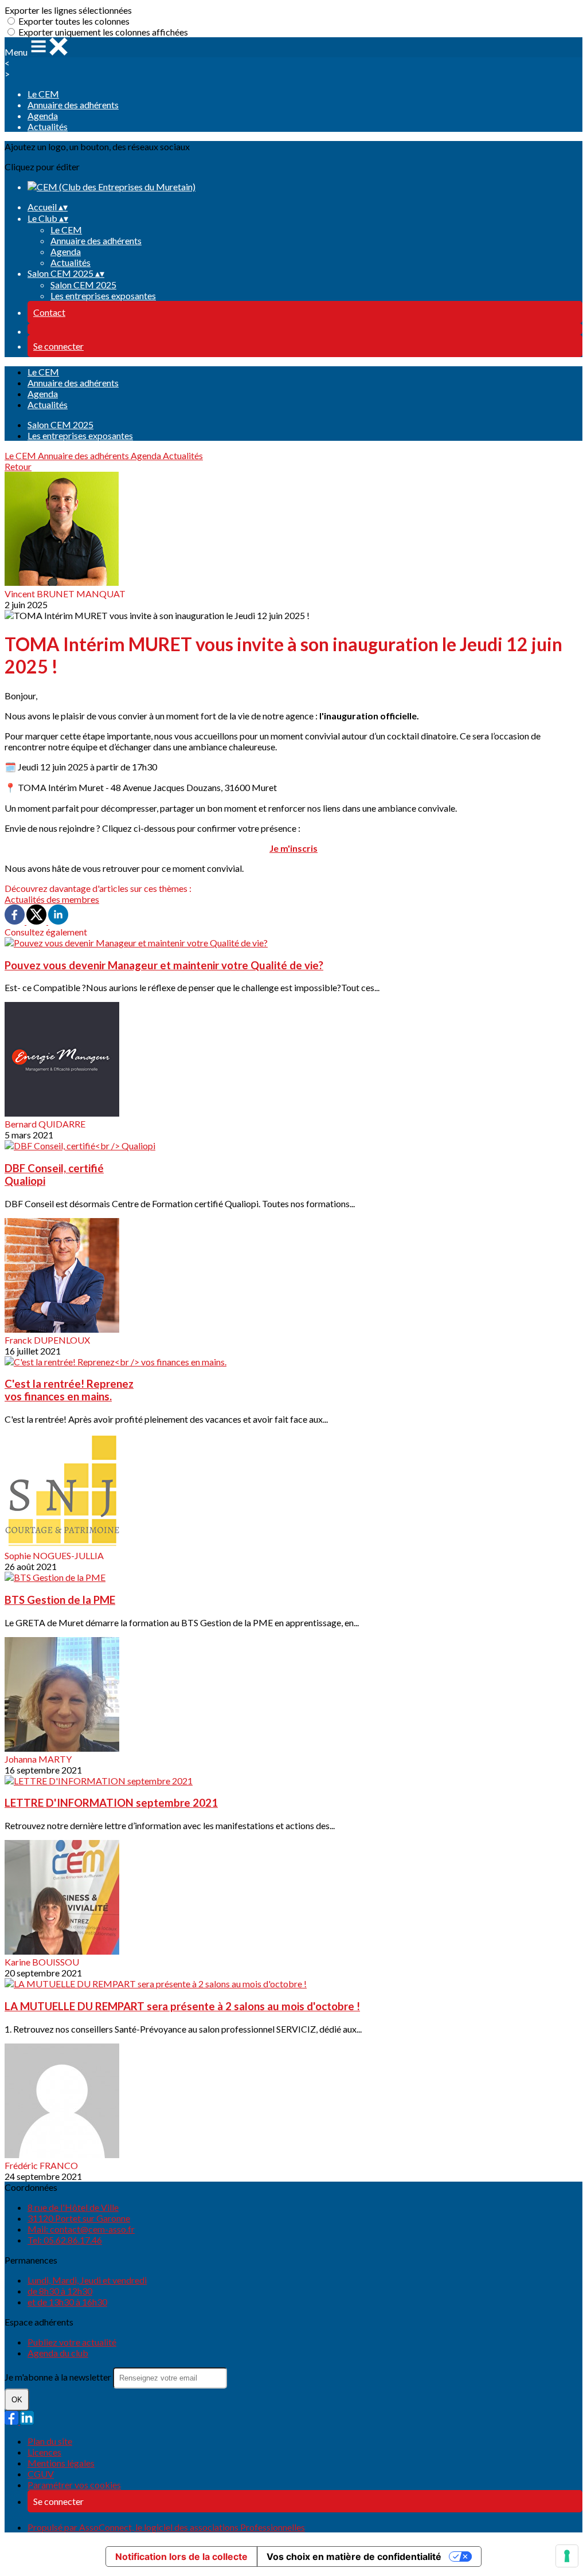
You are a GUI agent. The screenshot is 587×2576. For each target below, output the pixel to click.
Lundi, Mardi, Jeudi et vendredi (87, 2280)
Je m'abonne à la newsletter (59, 2377)
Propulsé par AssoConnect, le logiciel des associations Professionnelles (166, 2527)
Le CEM (43, 94)
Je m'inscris (293, 848)
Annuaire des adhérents (73, 105)
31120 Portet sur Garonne (79, 2218)
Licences (44, 2452)
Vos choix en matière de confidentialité (354, 2557)
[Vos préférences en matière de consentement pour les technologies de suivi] (567, 2556)
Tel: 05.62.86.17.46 (65, 2240)
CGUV (41, 2474)
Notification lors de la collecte (181, 2557)
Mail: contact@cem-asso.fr (81, 2229)
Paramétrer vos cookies (74, 2485)
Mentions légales (61, 2463)
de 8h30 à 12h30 (60, 2291)
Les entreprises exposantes (103, 295)
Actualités (48, 126)
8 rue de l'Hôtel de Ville (73, 2207)
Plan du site (50, 2441)
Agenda (43, 116)
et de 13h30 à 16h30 (67, 2302)
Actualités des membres (52, 899)
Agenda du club (58, 2353)
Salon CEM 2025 (83, 285)
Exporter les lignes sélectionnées (68, 10)
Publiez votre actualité (72, 2342)
